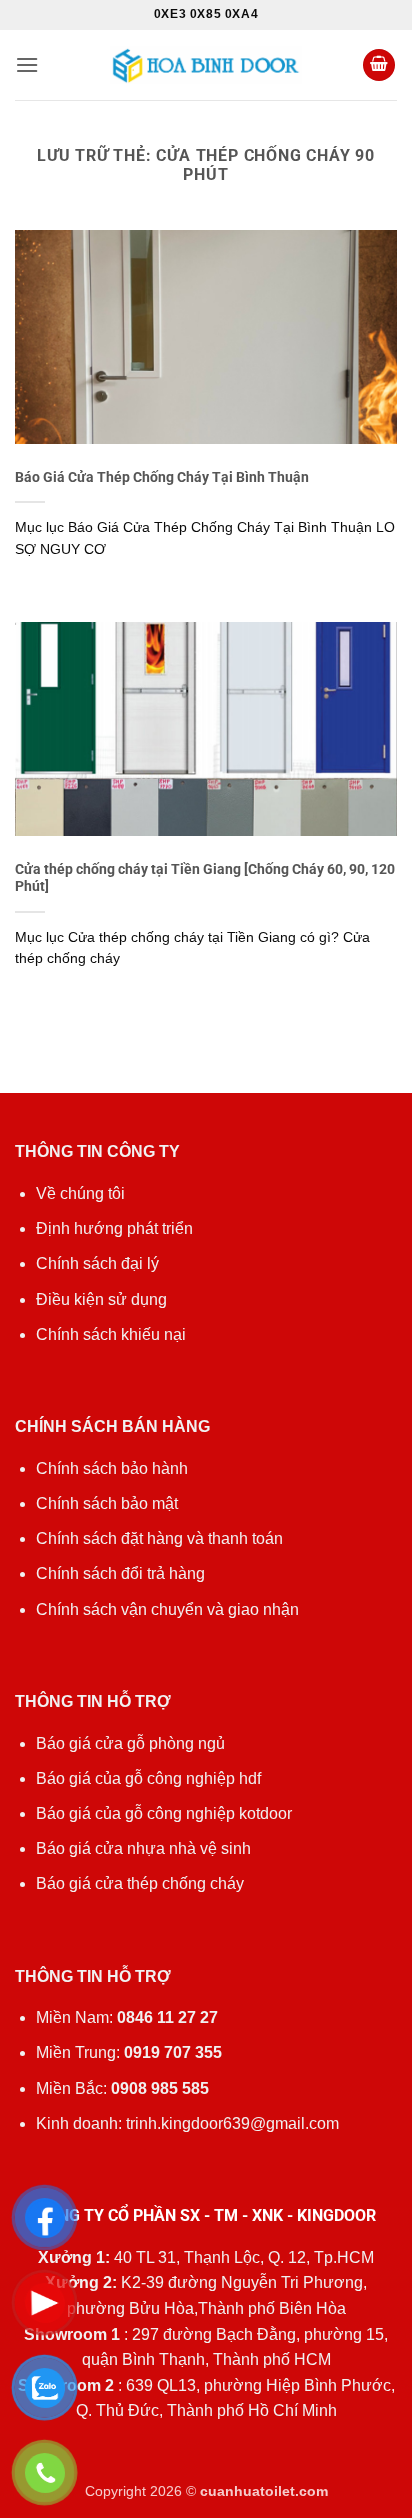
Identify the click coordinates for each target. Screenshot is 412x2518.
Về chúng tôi (80, 1193)
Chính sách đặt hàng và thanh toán (159, 1538)
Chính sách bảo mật (107, 1503)
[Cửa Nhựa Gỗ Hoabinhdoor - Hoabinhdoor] (206, 64)
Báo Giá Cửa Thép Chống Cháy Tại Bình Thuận (162, 477)
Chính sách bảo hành (112, 1468)
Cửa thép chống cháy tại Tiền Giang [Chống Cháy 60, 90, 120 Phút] (205, 878)
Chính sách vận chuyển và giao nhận (167, 1609)
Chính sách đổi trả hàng (120, 1573)
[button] (27, 64)
